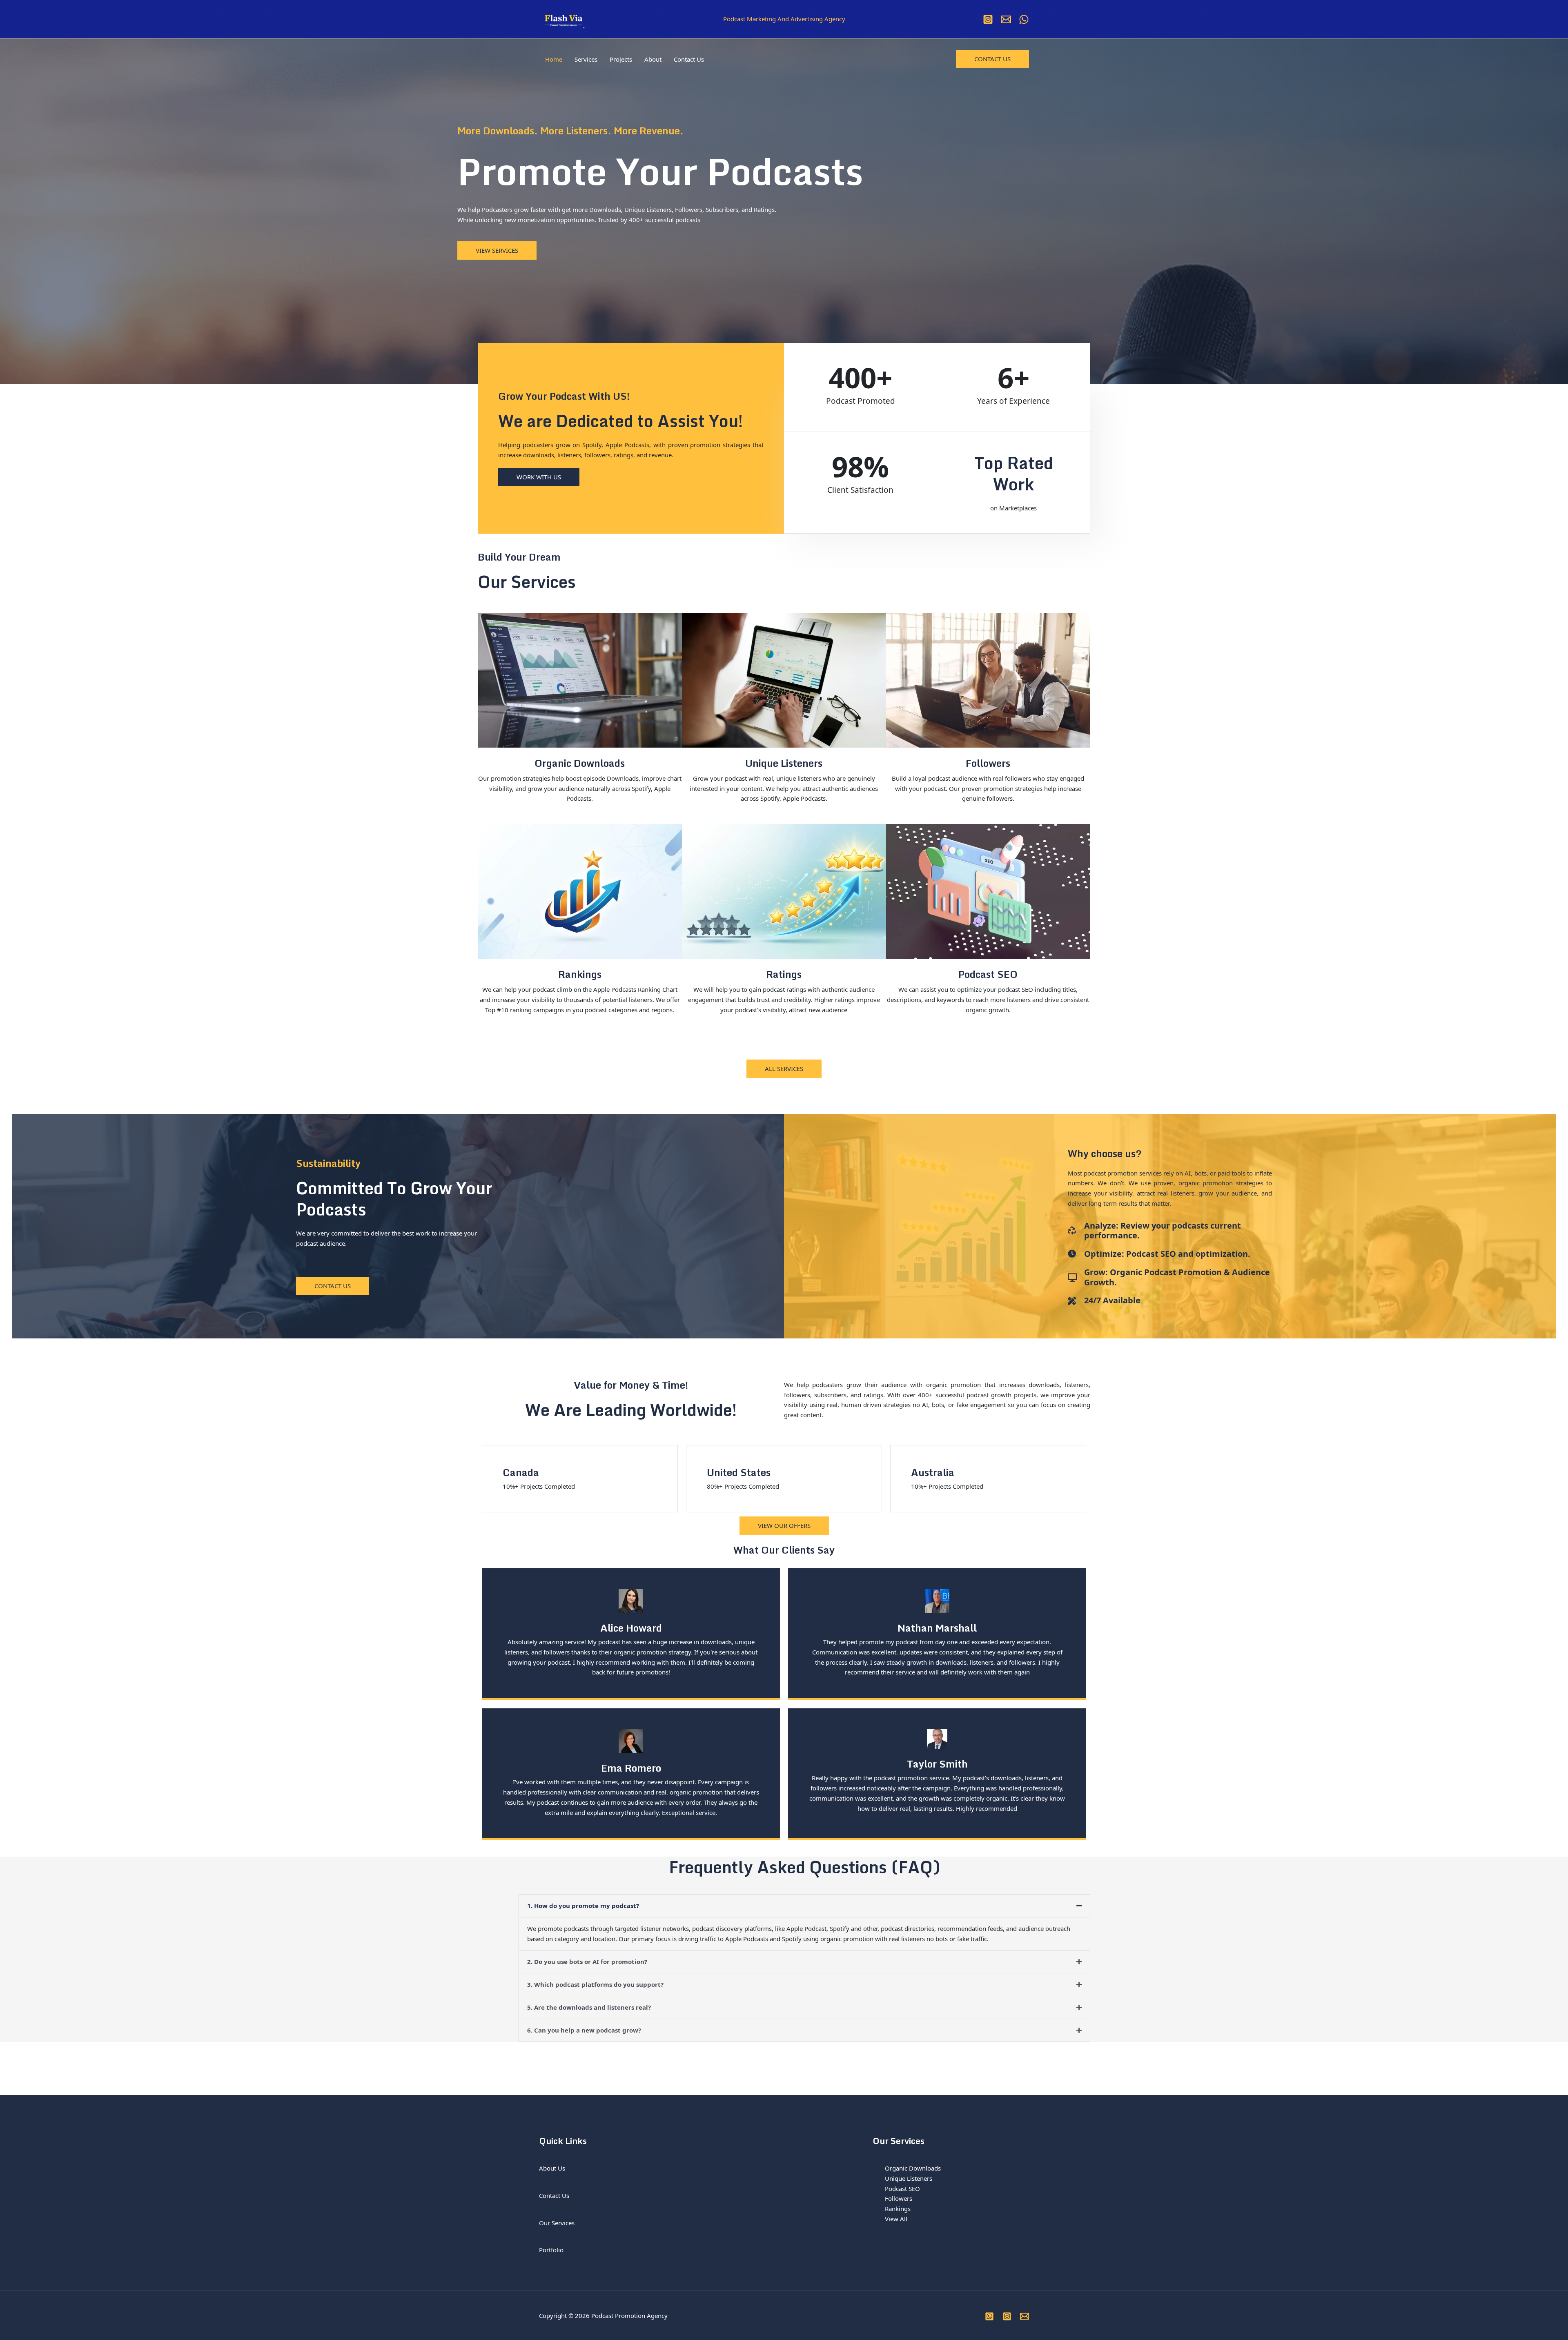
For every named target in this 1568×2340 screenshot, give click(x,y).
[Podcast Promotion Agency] (563, 18)
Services (586, 59)
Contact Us (689, 59)
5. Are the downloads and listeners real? (589, 2007)
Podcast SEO (902, 2189)
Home (554, 59)
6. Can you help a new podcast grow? (584, 2030)
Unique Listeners (909, 2178)
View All (896, 2219)
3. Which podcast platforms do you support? (595, 1984)
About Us (552, 2168)
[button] (992, 59)
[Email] (1006, 19)
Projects (621, 59)
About (653, 59)
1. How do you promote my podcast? (583, 1906)
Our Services (557, 2223)
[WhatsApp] (1024, 19)
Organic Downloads (913, 2168)
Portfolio (551, 2250)
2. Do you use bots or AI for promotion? (587, 1962)
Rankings (898, 2209)
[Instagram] (988, 19)
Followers (899, 2198)
